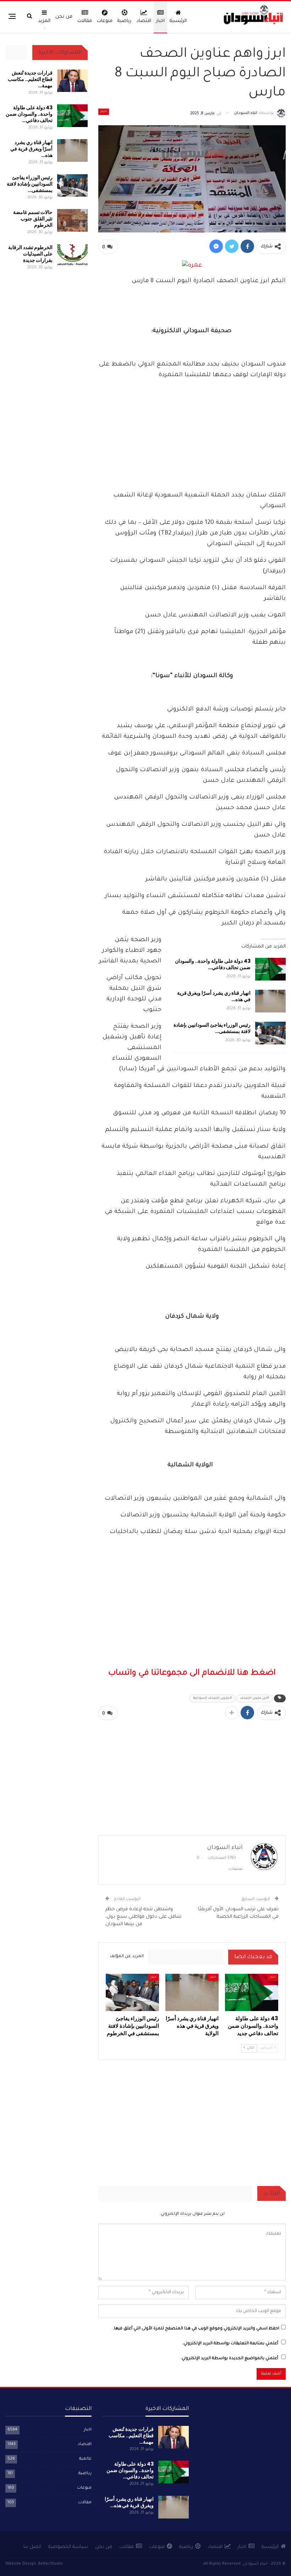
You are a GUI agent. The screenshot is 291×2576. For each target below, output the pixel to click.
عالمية (85, 2459)
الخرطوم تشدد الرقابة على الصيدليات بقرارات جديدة (30, 254)
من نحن (64, 17)
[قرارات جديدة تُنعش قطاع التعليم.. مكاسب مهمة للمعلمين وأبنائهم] (72, 81)
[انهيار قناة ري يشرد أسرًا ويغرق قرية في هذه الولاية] (270, 1001)
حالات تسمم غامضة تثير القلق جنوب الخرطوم (33, 219)
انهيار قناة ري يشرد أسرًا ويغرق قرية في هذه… (214, 996)
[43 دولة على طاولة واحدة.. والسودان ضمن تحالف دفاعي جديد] (270, 969)
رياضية (124, 21)
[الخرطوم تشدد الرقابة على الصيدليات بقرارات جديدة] (72, 256)
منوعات (105, 21)
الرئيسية (178, 21)
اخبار (160, 21)
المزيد (44, 21)
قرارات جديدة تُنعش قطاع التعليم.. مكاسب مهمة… (30, 79)
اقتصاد (144, 21)
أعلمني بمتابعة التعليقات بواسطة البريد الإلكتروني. (230, 2344)
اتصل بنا (32, 2547)
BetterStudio (50, 2564)
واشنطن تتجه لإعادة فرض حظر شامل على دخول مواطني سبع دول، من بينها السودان (143, 1917)
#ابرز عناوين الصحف (254, 1698)
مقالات (85, 21)
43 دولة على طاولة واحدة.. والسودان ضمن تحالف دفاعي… (213, 964)
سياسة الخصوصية (68, 2547)
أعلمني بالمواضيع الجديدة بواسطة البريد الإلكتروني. (229, 2359)
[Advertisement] (192, 436)
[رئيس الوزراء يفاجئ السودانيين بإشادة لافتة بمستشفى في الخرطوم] (270, 1033)
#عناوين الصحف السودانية (212, 1698)
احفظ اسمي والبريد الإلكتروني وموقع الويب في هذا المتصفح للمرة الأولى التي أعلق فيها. (196, 2329)
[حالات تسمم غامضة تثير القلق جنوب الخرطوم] (72, 220)
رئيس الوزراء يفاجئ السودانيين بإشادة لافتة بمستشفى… (212, 1028)
